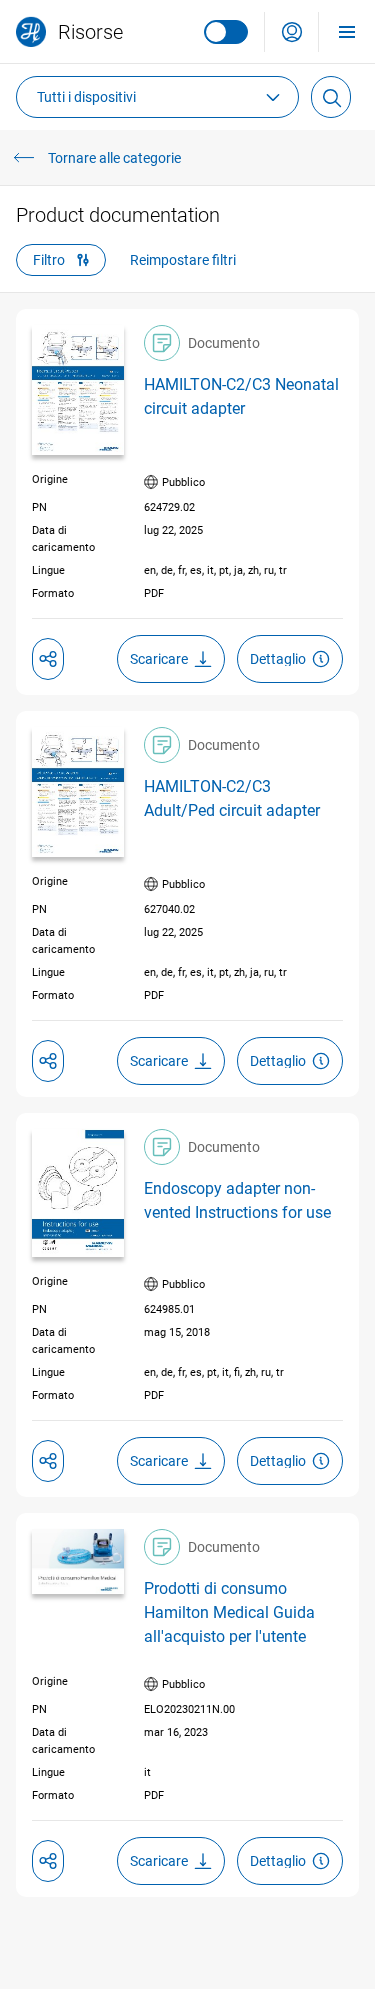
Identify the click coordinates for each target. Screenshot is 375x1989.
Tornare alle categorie (114, 158)
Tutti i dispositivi (86, 97)
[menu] (347, 31)
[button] (292, 32)
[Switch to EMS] (226, 32)
